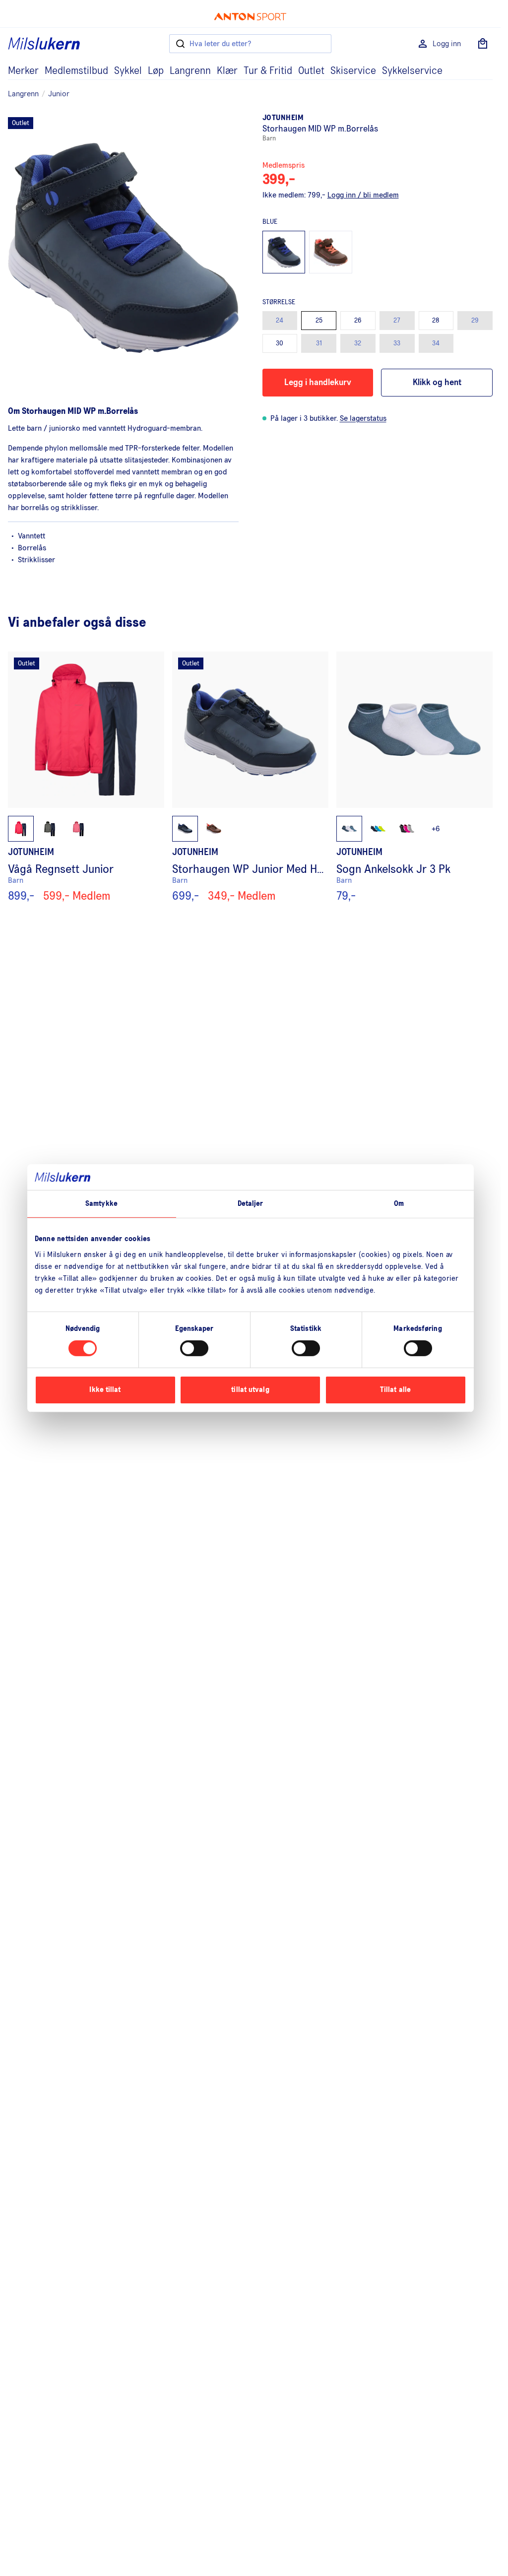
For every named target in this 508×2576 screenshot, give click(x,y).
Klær (227, 71)
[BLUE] (284, 252)
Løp (156, 71)
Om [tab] (399, 1204)
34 (436, 343)
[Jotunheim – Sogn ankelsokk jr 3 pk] (414, 777)
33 (397, 343)
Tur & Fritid (268, 71)
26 (358, 321)
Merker (23, 71)
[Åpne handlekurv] (483, 44)
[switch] (194, 1348)
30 (280, 343)
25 (319, 321)
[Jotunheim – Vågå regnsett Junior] (86, 777)
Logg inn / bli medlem (363, 195)
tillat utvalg (250, 1390)
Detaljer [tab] (251, 1204)
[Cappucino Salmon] (331, 252)
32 (358, 343)
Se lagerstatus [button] (363, 418)
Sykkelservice (412, 71)
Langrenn (190, 71)
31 (319, 343)
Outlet (311, 71)
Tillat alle (395, 1390)
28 (436, 321)
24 (280, 321)
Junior (59, 94)
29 (475, 321)
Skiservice (353, 71)
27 (397, 321)
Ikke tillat (105, 1390)
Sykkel (128, 71)
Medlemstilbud (76, 71)
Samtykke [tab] (101, 1204)
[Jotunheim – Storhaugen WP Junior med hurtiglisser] (250, 777)
